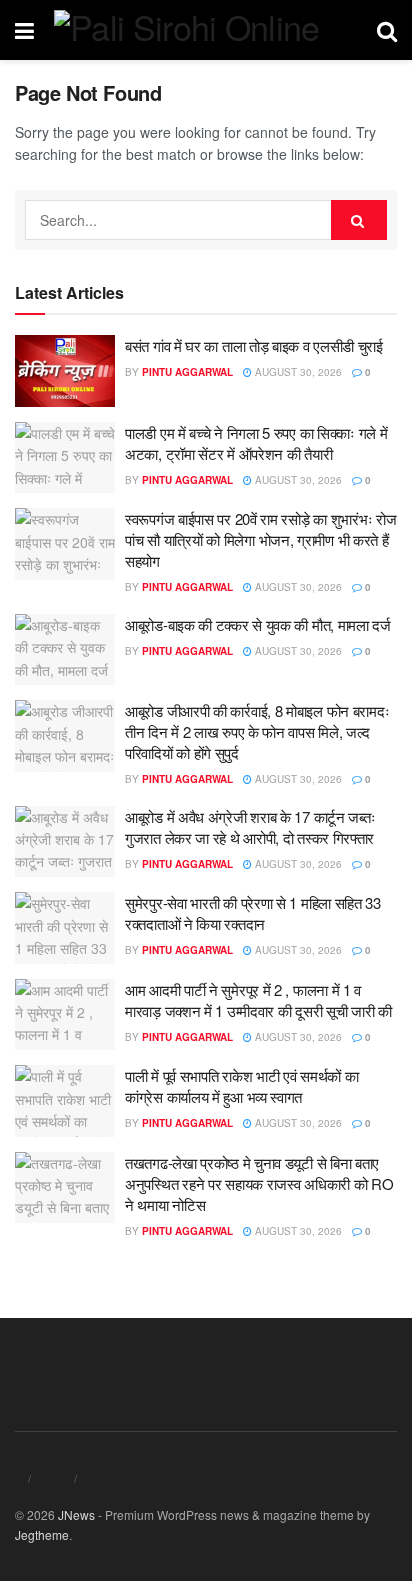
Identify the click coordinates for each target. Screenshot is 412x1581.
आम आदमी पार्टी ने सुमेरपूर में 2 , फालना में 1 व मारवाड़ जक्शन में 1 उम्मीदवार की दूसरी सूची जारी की (258, 1000)
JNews (76, 1514)
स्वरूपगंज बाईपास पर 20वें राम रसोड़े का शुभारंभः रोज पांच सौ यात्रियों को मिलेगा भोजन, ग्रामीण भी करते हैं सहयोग (261, 539)
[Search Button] (359, 220)
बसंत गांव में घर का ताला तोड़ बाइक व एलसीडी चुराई (254, 345)
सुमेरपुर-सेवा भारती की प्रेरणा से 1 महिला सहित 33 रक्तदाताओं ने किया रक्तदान (253, 913)
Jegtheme (42, 1534)
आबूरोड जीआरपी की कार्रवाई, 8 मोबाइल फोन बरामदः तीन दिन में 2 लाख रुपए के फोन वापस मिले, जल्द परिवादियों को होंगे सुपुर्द (257, 731)
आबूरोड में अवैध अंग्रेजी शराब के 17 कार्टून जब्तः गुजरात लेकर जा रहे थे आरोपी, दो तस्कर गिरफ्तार (250, 827)
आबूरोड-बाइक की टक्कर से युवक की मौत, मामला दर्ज (258, 624)
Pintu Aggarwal (187, 372)
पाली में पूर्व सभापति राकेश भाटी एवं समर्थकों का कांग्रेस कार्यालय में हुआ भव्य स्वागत (241, 1086)
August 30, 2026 (297, 372)
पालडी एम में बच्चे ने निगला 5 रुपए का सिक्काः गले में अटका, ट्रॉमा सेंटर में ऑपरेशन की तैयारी (256, 443)
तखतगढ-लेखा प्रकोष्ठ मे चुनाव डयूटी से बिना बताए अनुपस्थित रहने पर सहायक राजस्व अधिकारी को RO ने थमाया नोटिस (259, 1183)
